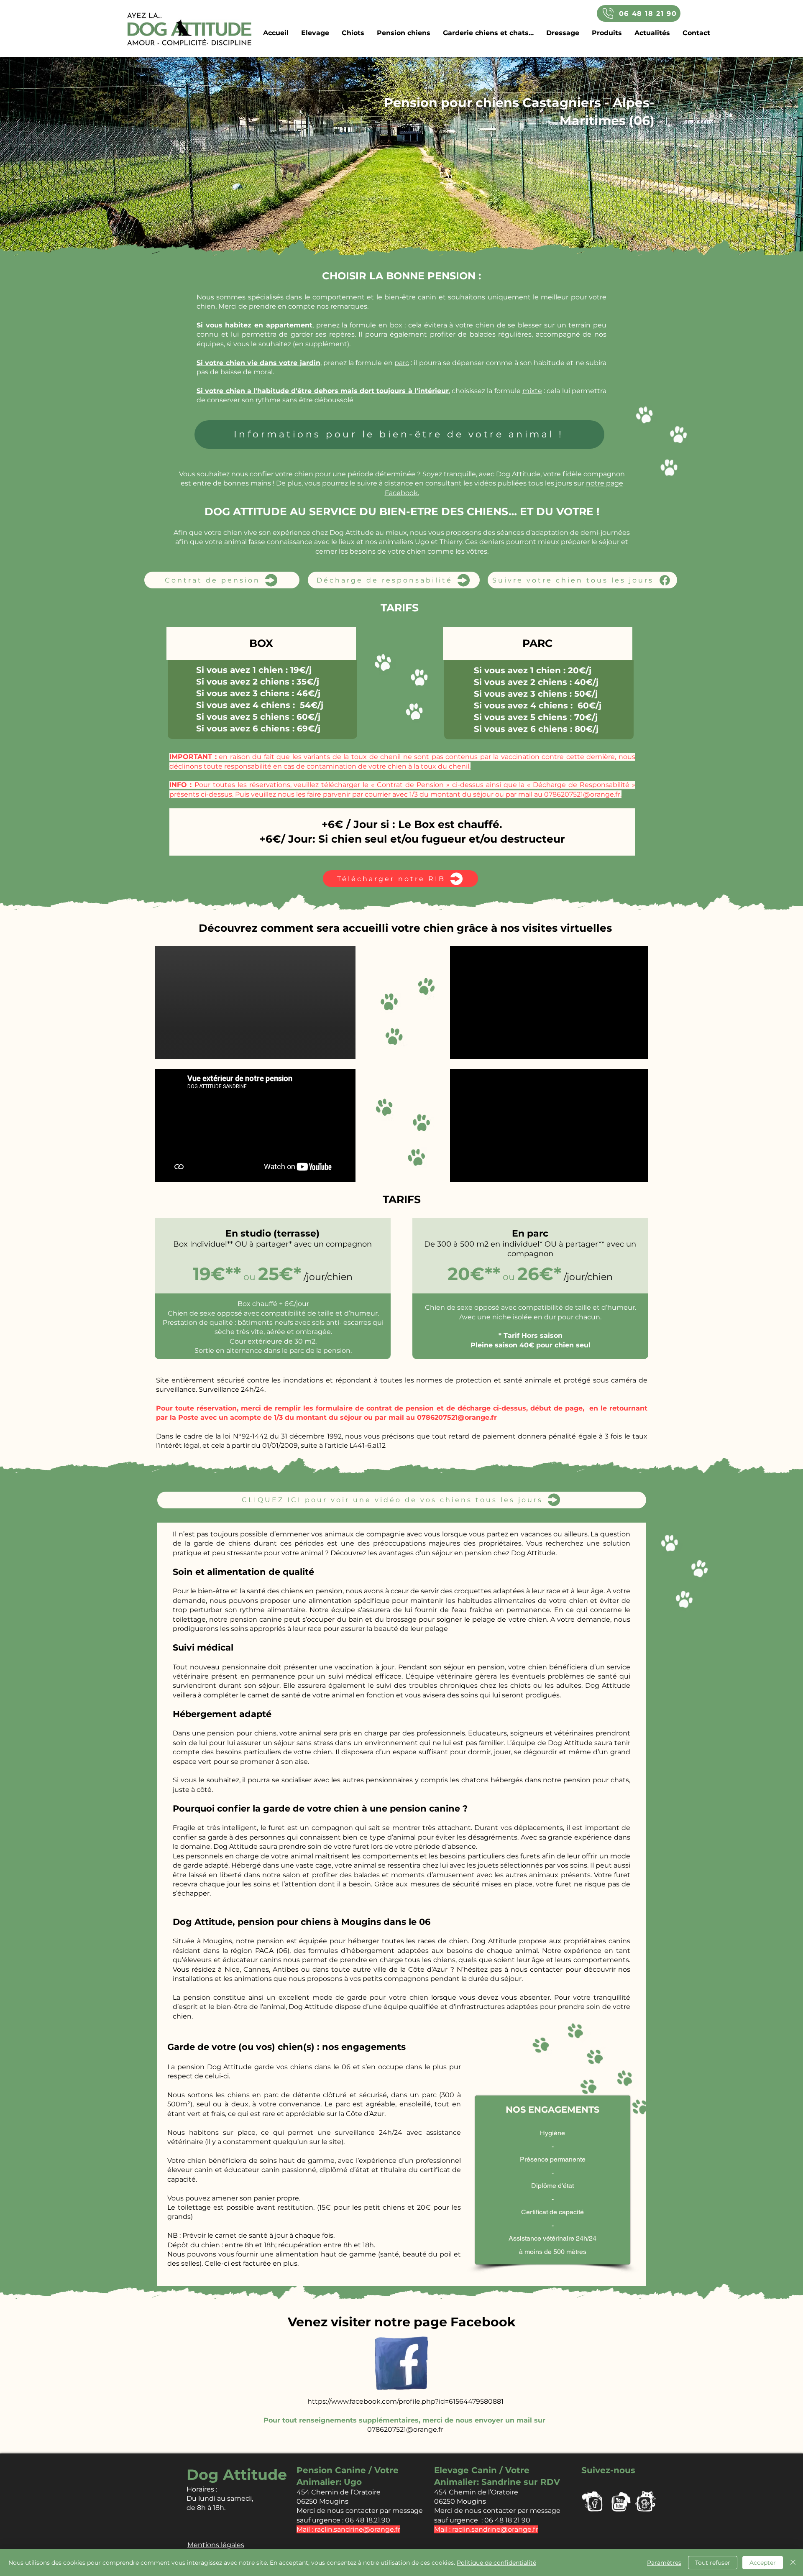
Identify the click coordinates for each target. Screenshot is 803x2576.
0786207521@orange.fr (582, 794)
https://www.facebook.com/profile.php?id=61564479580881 (405, 2401)
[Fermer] (793, 2563)
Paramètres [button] (664, 2563)
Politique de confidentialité (496, 2563)
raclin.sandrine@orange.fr (495, 2529)
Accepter (763, 2563)
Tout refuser (713, 2563)
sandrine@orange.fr (367, 2529)
